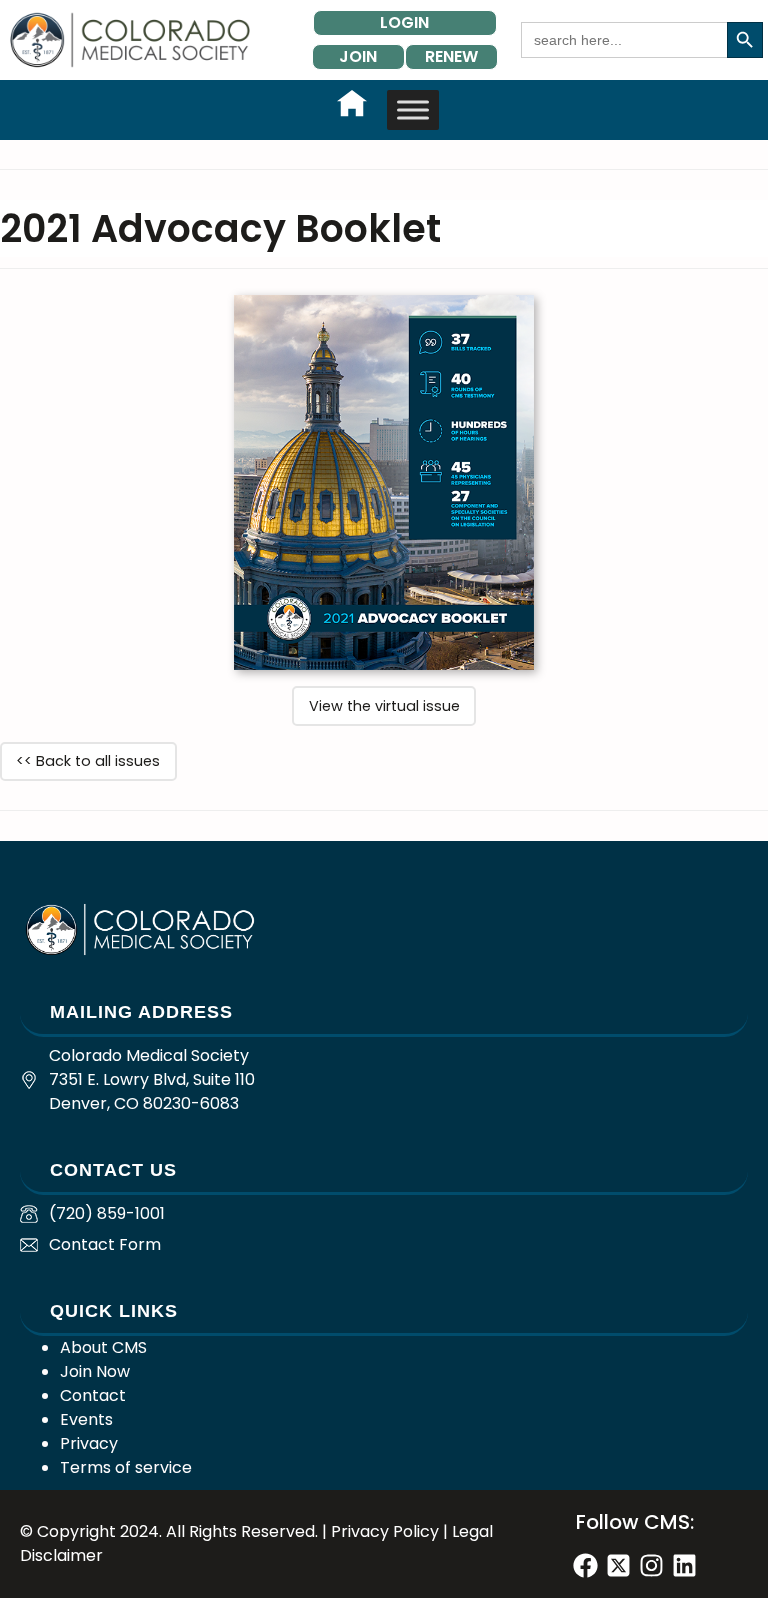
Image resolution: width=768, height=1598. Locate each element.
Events (86, 1419)
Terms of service (126, 1467)
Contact (93, 1395)
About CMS (103, 1347)
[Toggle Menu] (413, 109)
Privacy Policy (385, 1531)
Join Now (95, 1371)
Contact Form (105, 1244)
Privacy (89, 1443)
